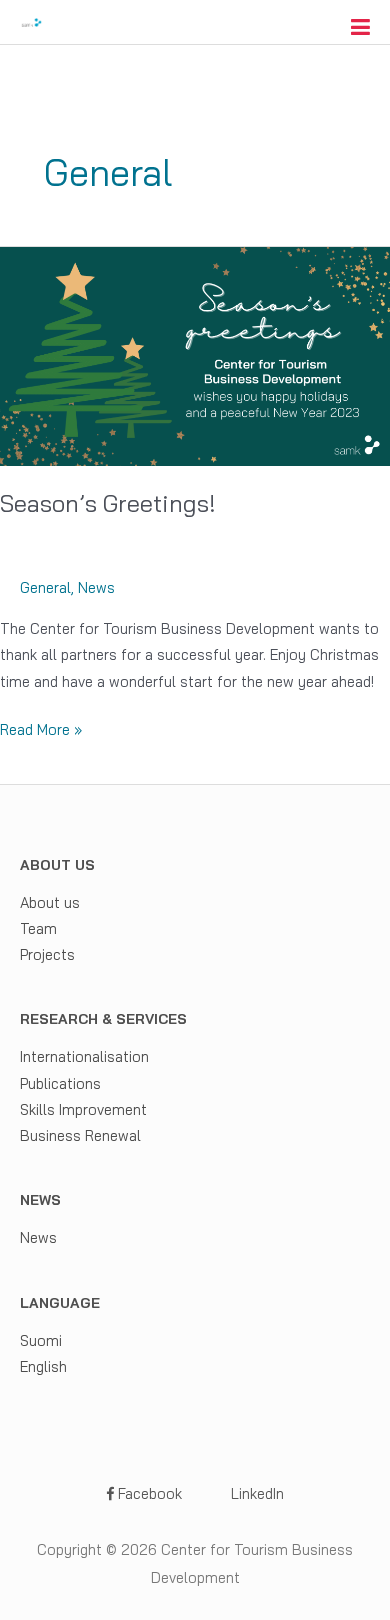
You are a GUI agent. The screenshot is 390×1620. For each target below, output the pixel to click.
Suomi (41, 1340)
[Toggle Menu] (360, 27)
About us (50, 902)
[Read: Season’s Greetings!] (195, 354)
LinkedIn (255, 1493)
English (43, 1366)
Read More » (41, 731)
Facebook (148, 1493)
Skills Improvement (83, 1109)
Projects (47, 954)
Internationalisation (84, 1056)
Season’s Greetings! (108, 503)
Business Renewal (80, 1135)
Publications (60, 1083)
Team (38, 928)
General (45, 587)
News (96, 587)
